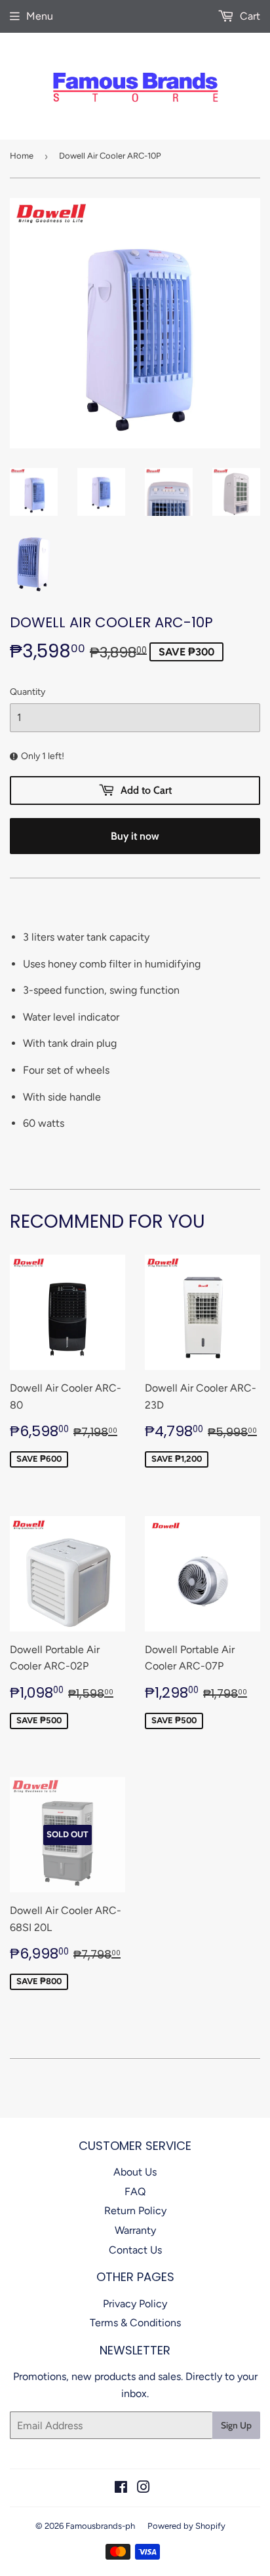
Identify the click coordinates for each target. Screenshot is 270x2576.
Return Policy (135, 2211)
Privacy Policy (135, 2304)
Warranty (135, 2230)
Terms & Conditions (135, 2323)
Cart (249, 16)
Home (22, 156)
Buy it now (135, 836)
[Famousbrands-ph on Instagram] (144, 2488)
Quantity (28, 692)
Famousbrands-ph (100, 2526)
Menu (40, 16)
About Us (135, 2172)
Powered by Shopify (186, 2526)
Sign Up (236, 2425)
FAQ (135, 2192)
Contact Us (135, 2250)
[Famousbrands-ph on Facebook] (121, 2488)
